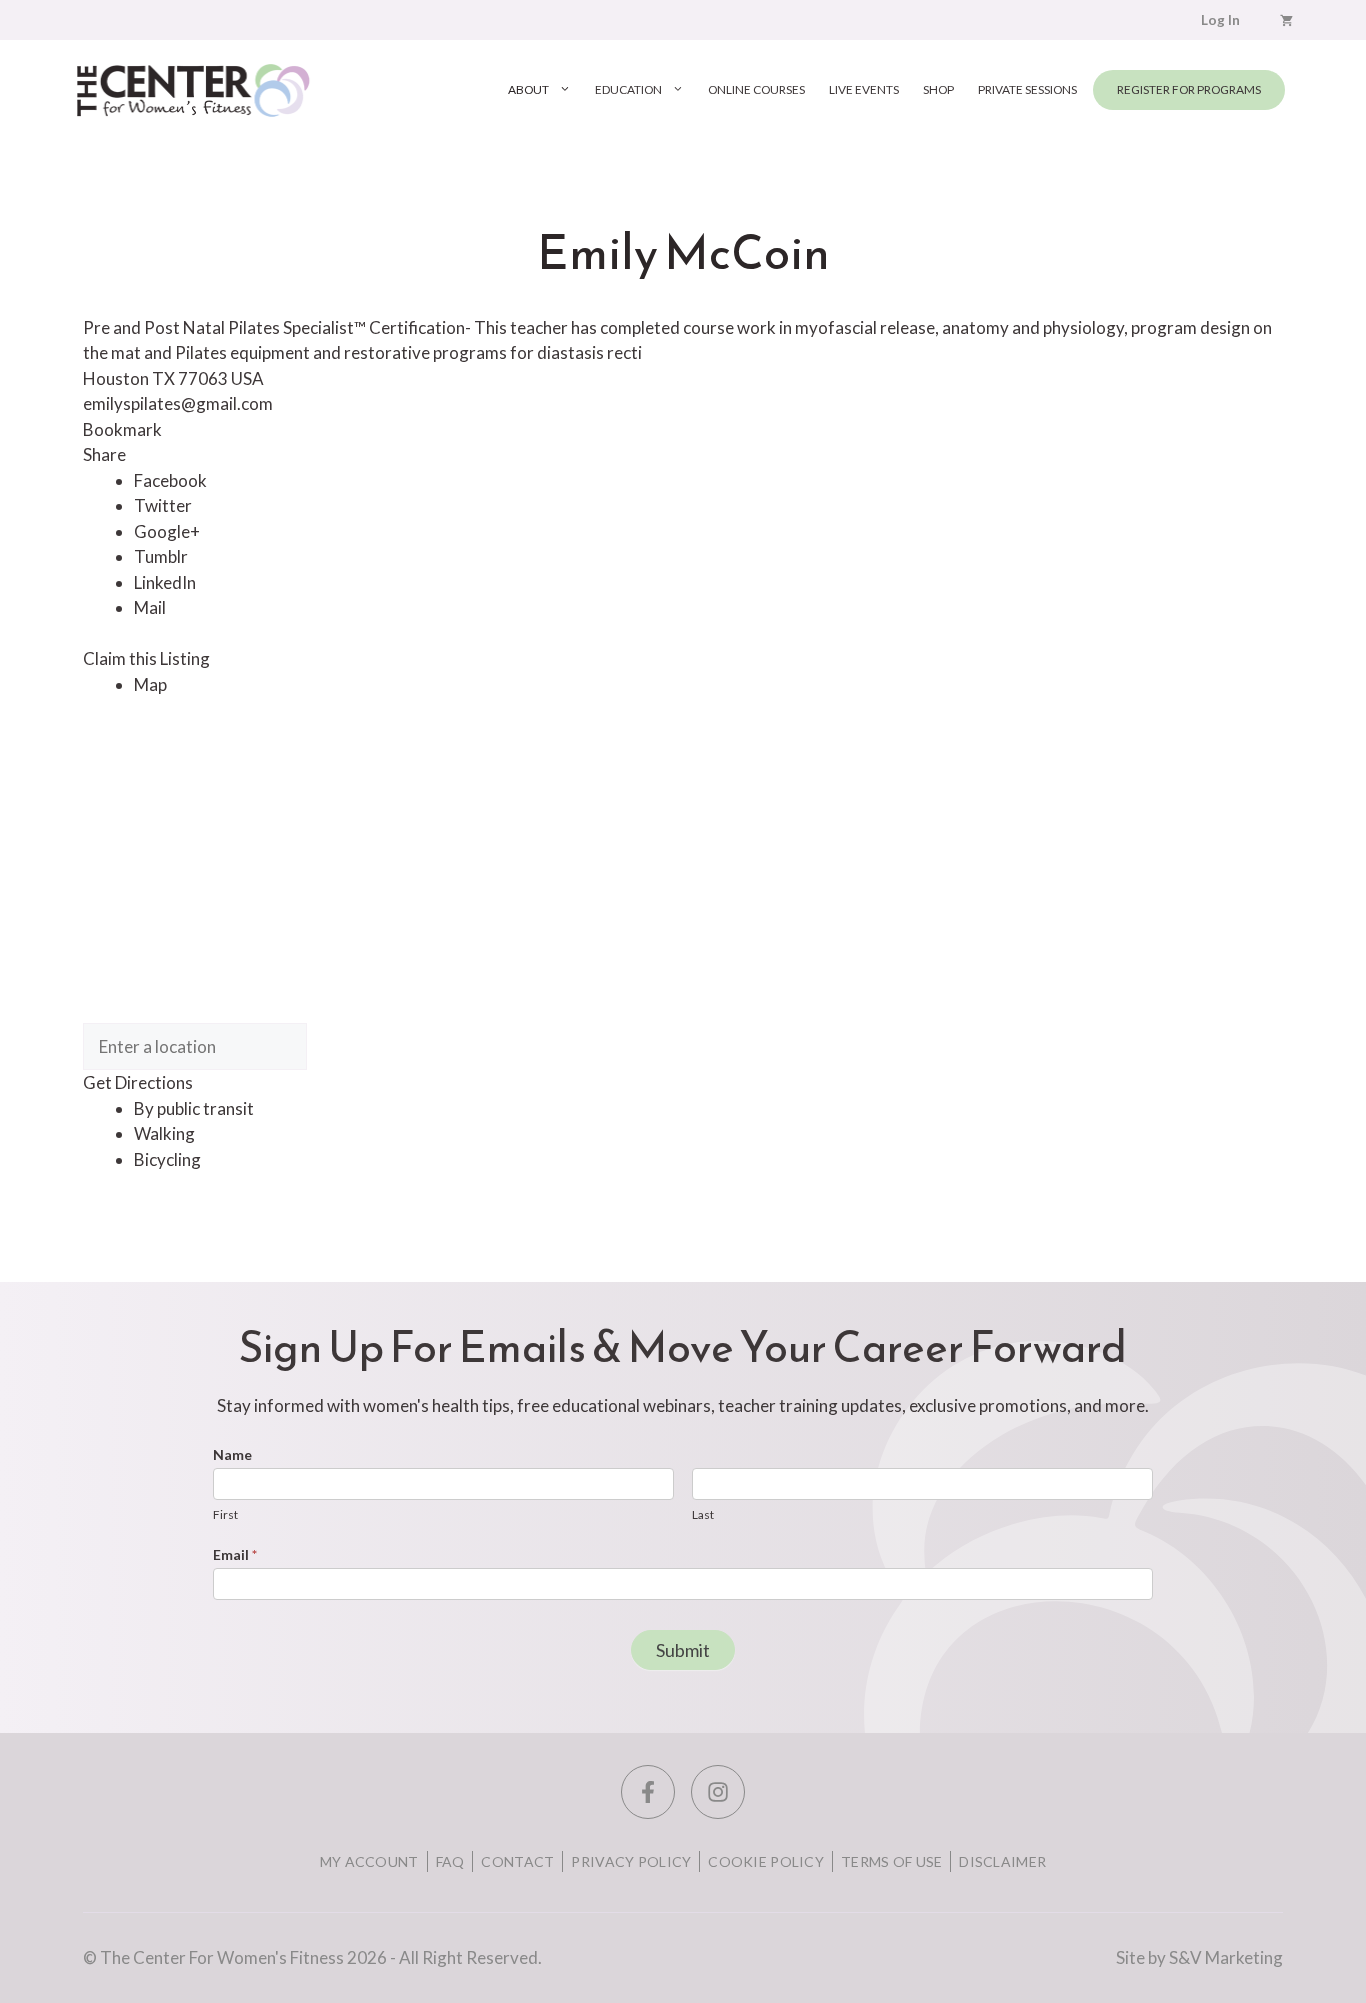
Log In (1220, 20)
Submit (683, 1650)
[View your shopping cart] (1286, 20)
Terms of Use (891, 1861)
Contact (517, 1861)
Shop (938, 89)
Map (150, 684)
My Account (369, 1861)
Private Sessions (1027, 89)
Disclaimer (1002, 1861)
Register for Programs (1189, 89)
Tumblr (161, 556)
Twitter (163, 505)
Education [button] (628, 89)
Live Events (864, 89)
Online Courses (756, 89)
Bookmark (122, 429)
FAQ (450, 1861)
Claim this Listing (146, 658)
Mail (150, 607)
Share (104, 454)
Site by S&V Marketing (1199, 1957)
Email (235, 1554)
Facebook (170, 480)
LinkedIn (165, 582)
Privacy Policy (631, 1861)
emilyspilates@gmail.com (178, 403)
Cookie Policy (766, 1861)
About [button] (528, 89)
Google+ (167, 531)
